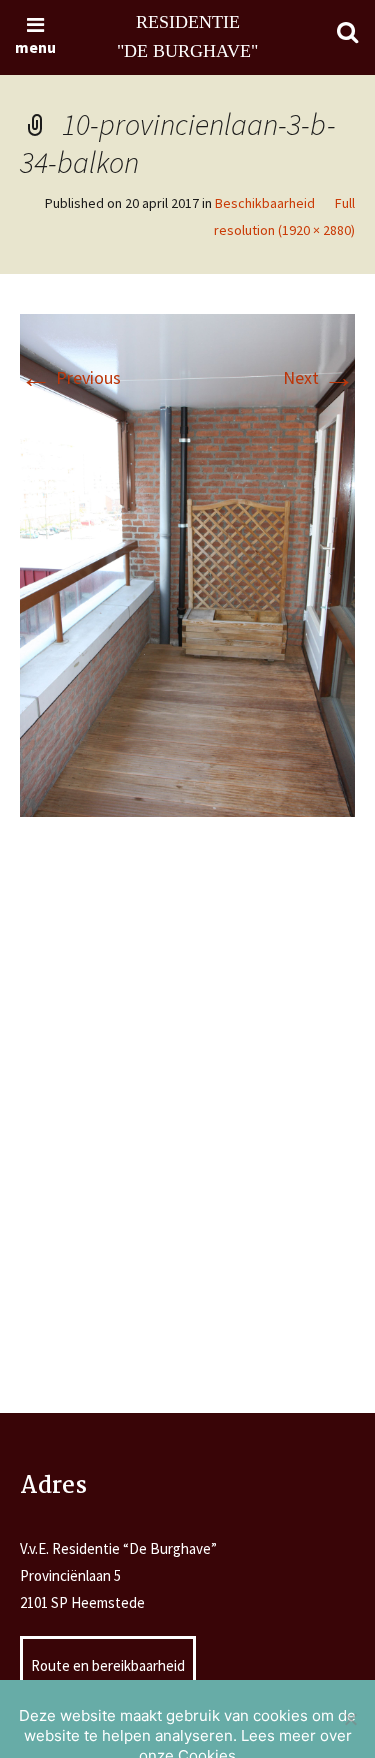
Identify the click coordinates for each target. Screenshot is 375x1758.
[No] (350, 1719)
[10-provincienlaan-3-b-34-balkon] (187, 563)
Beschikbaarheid (265, 203)
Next (319, 377)
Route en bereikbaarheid (108, 1665)
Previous (70, 377)
